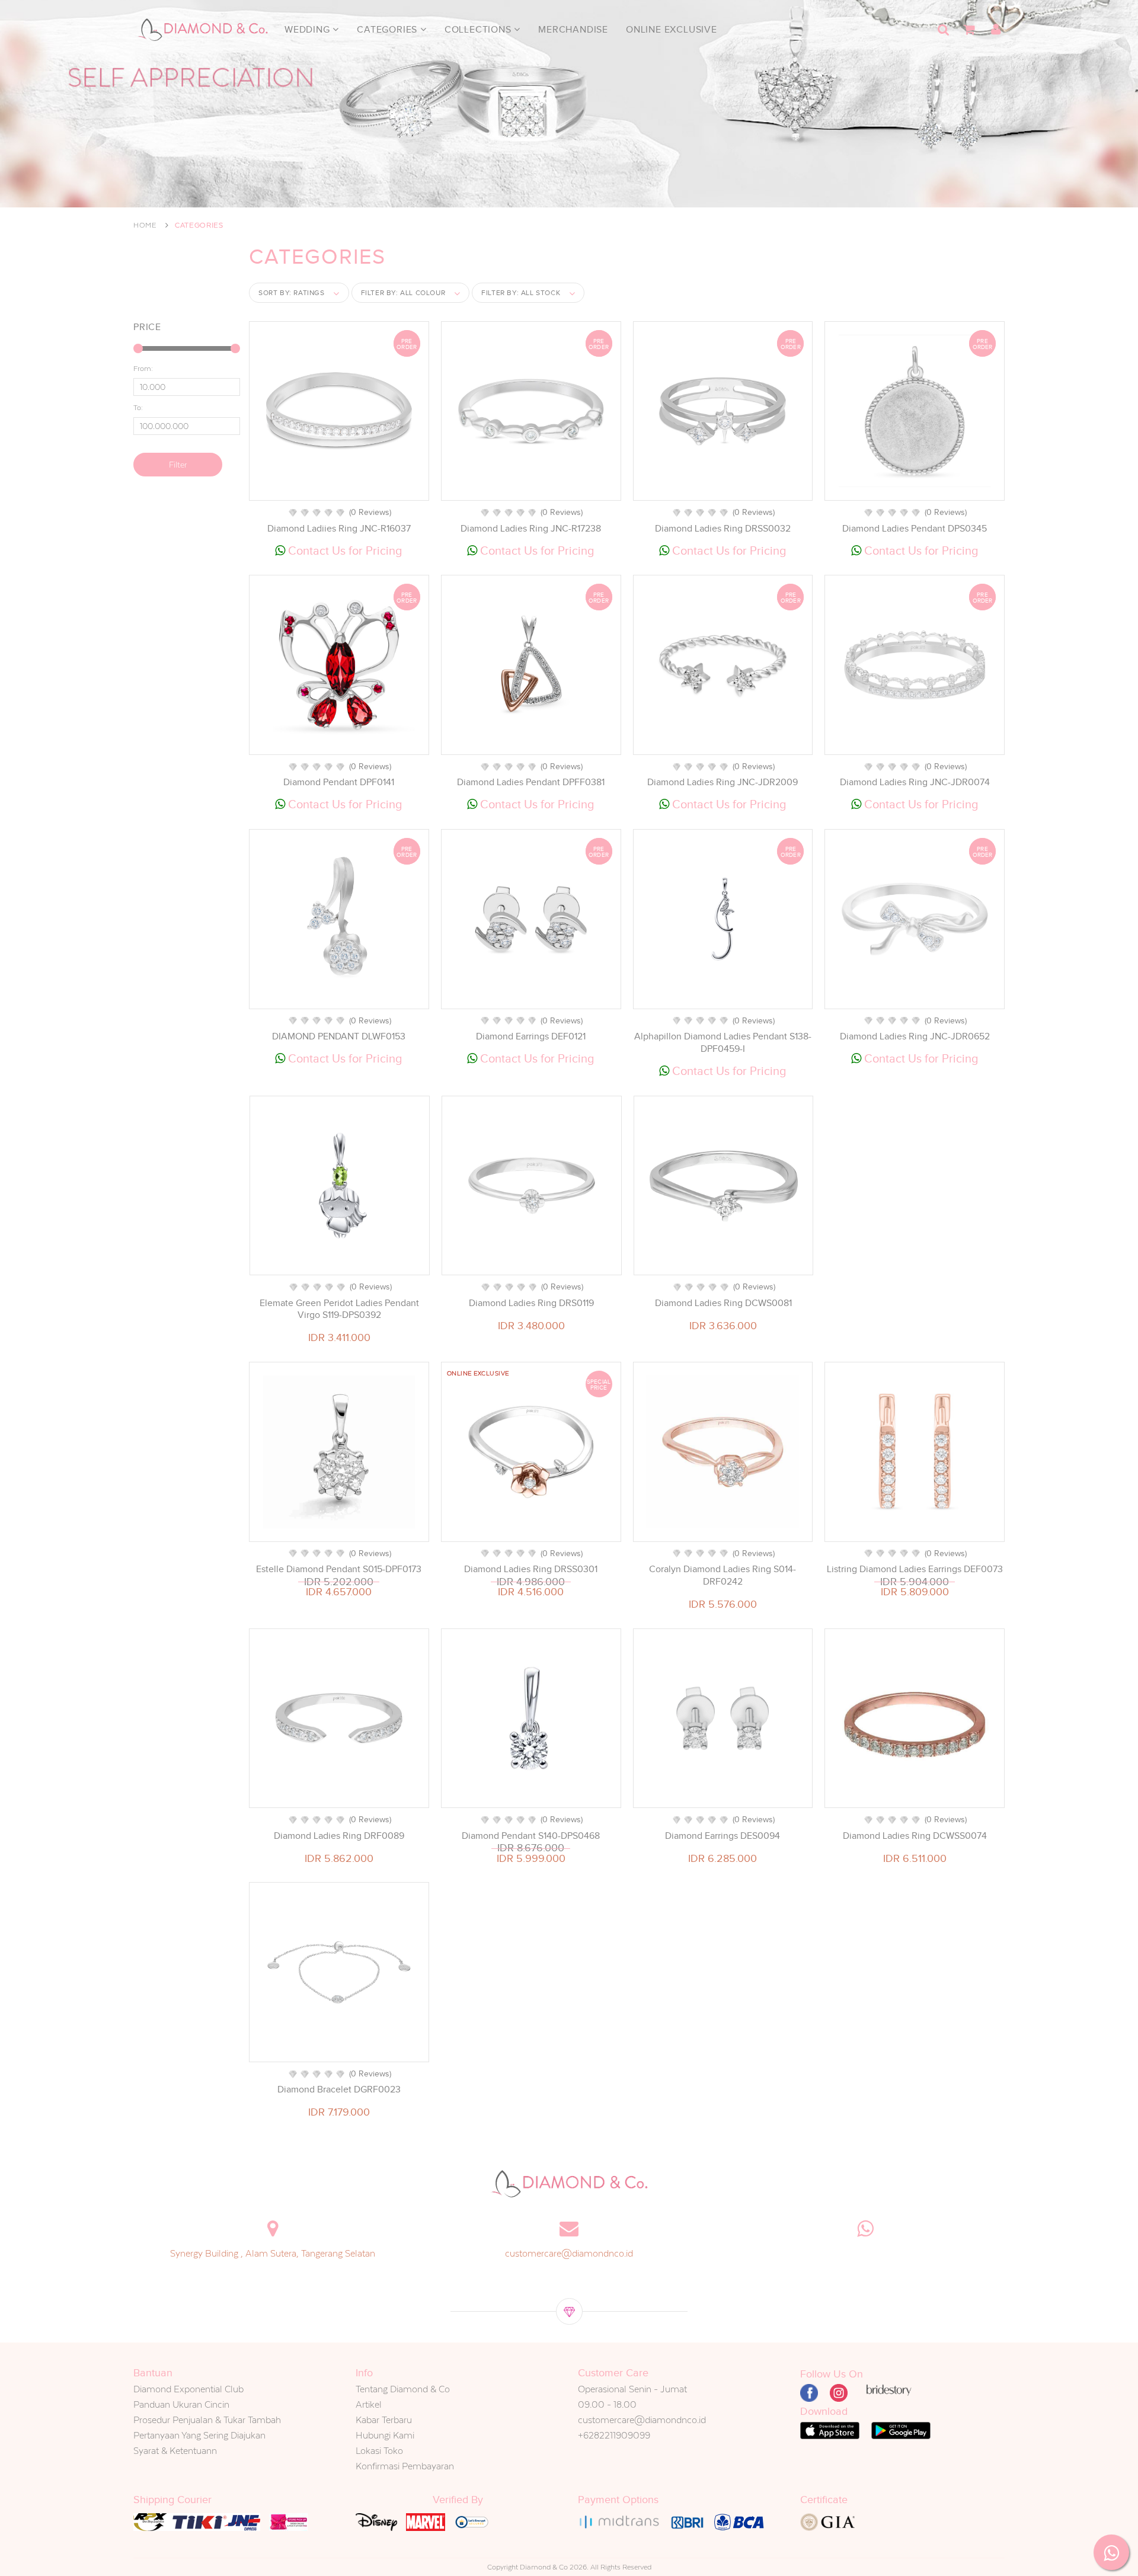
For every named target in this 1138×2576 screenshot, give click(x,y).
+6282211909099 (614, 2435)
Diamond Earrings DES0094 (723, 1836)
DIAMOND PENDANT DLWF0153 (339, 1036)
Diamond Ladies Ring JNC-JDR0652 (915, 1036)
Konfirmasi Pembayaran (405, 2466)
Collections (480, 30)
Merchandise (573, 30)
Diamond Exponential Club (188, 2389)
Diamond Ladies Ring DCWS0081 (723, 1303)
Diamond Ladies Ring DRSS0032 (723, 529)
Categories (389, 30)
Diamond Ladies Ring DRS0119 (531, 1303)
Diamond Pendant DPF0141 (339, 782)
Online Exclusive (672, 30)
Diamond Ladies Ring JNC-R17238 (531, 529)
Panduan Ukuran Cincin (181, 2404)
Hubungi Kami (385, 2435)
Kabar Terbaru (384, 2420)
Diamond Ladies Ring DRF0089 (339, 1836)
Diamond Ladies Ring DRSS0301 (531, 1569)
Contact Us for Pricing (344, 551)
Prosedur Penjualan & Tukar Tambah (207, 2420)
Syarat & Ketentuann (175, 2451)
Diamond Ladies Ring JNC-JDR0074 (915, 782)
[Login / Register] (996, 30)
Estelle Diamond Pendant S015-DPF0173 (339, 1569)
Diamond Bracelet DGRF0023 (339, 2089)
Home (145, 225)
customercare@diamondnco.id (569, 2253)
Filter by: (403, 293)
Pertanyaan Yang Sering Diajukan (199, 2435)
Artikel (369, 2404)
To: (138, 408)
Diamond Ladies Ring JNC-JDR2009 (723, 782)
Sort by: (292, 293)
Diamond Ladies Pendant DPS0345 (915, 529)
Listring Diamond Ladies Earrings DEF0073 (915, 1569)
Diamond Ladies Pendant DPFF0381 (531, 782)
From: (143, 369)
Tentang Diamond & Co (403, 2389)
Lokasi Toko (379, 2451)
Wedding (309, 30)
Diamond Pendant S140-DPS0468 (531, 1836)
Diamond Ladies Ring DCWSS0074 (915, 1836)
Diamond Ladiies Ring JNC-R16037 (339, 529)
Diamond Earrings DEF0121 (531, 1036)
